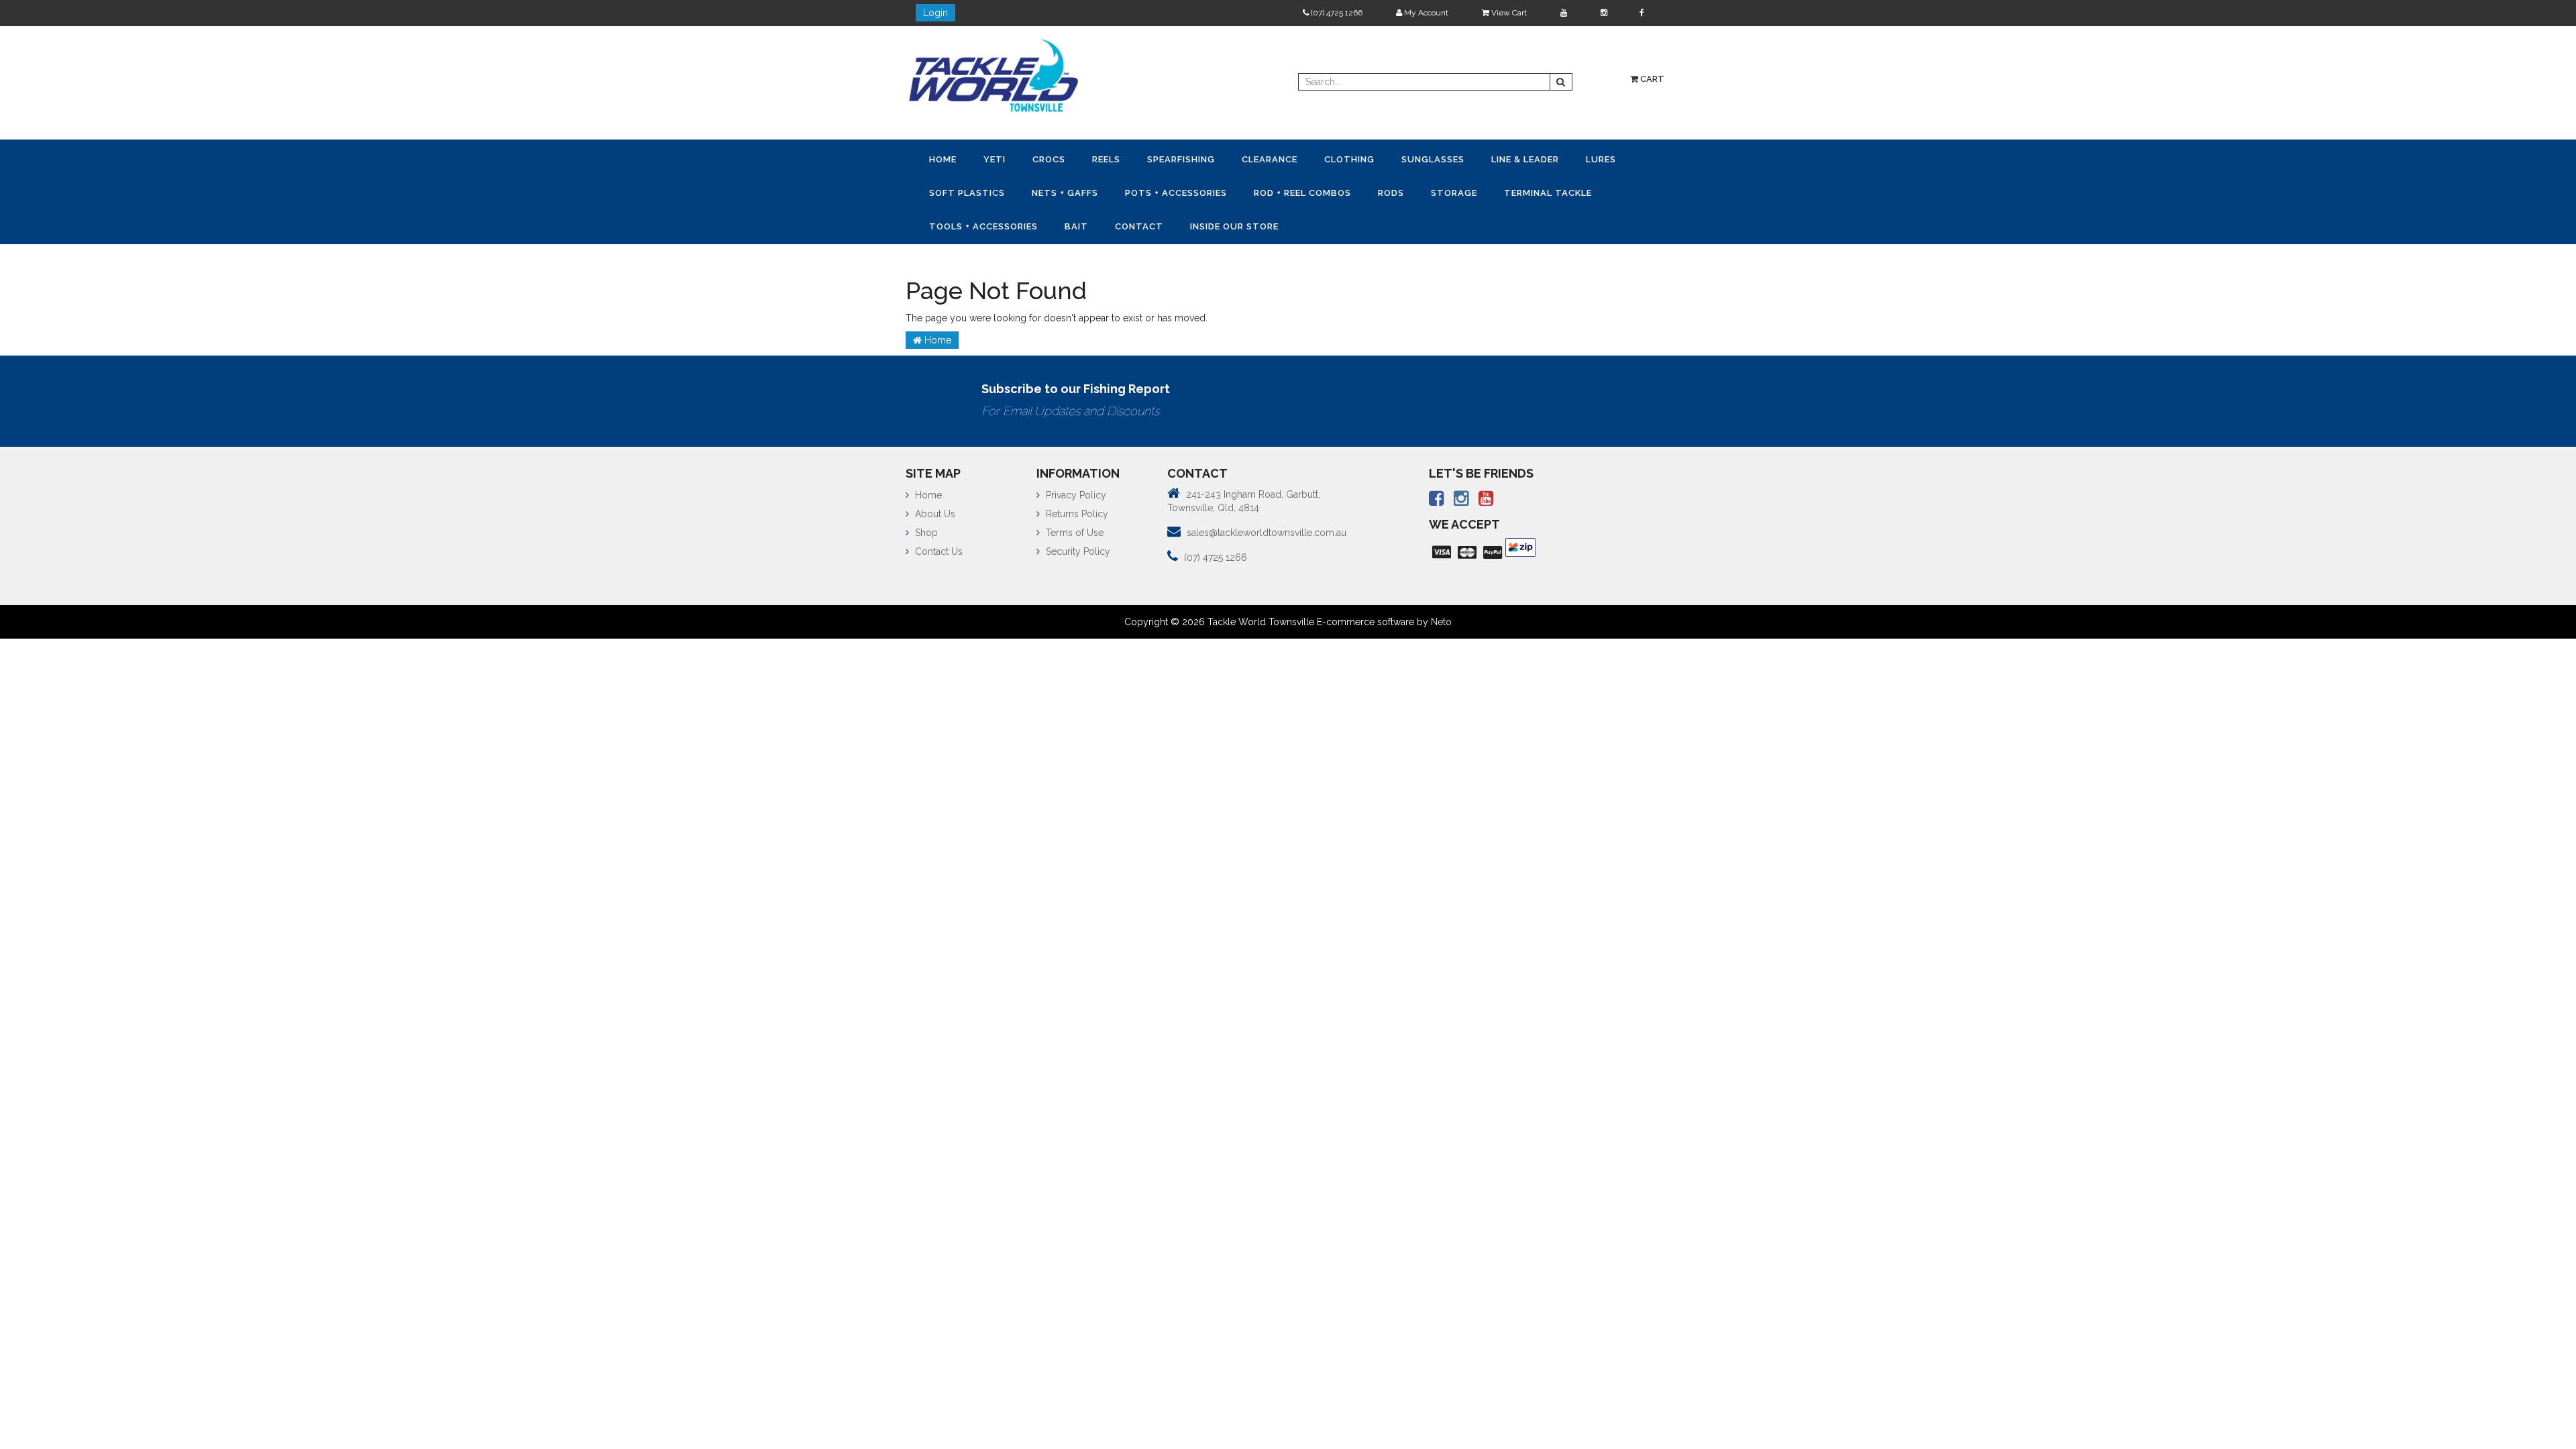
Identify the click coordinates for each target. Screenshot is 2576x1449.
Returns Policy (1076, 510)
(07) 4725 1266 (1336, 13)
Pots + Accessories (1252, 191)
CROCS (1062, 159)
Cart (1651, 79)
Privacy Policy (1075, 491)
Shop (925, 529)
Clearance (1299, 159)
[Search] (1561, 82)
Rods (1478, 191)
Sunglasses (1473, 159)
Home (946, 159)
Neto (1441, 618)
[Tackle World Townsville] (994, 75)
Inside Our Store (1373, 223)
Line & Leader (1571, 159)
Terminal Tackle (976, 223)
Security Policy (1077, 547)
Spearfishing (1205, 159)
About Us (934, 510)
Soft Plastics (1032, 191)
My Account (1425, 13)
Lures (947, 191)
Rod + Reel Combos (1384, 191)
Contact (1273, 223)
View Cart (1508, 13)
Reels (1125, 159)
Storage (1546, 191)
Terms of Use (1073, 529)
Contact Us (937, 547)
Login (935, 13)
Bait (1204, 223)
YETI (1003, 159)
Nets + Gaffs (1135, 191)
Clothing (1384, 159)
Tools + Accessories (1106, 223)
